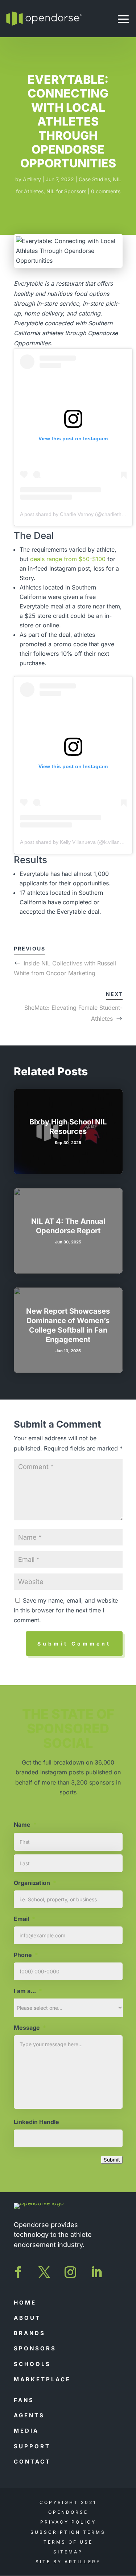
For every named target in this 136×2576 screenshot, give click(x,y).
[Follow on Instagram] (70, 2272)
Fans (24, 2400)
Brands (30, 2333)
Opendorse (68, 2512)
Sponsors (35, 2348)
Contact (32, 2462)
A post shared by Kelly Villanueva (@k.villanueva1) (78, 842)
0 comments (106, 191)
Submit (112, 2160)
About (27, 2318)
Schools (32, 2364)
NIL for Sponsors (66, 191)
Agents (29, 2415)
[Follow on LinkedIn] (96, 2272)
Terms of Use (68, 2542)
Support (32, 2446)
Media (26, 2431)
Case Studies (94, 179)
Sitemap (68, 2552)
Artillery (32, 179)
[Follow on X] (44, 2272)
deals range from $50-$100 (68, 559)
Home (25, 2303)
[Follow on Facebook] (18, 2272)
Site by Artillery (68, 2562)
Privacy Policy (68, 2522)
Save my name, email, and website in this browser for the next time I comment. (66, 1610)
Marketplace (42, 2379)
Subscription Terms (68, 2532)
